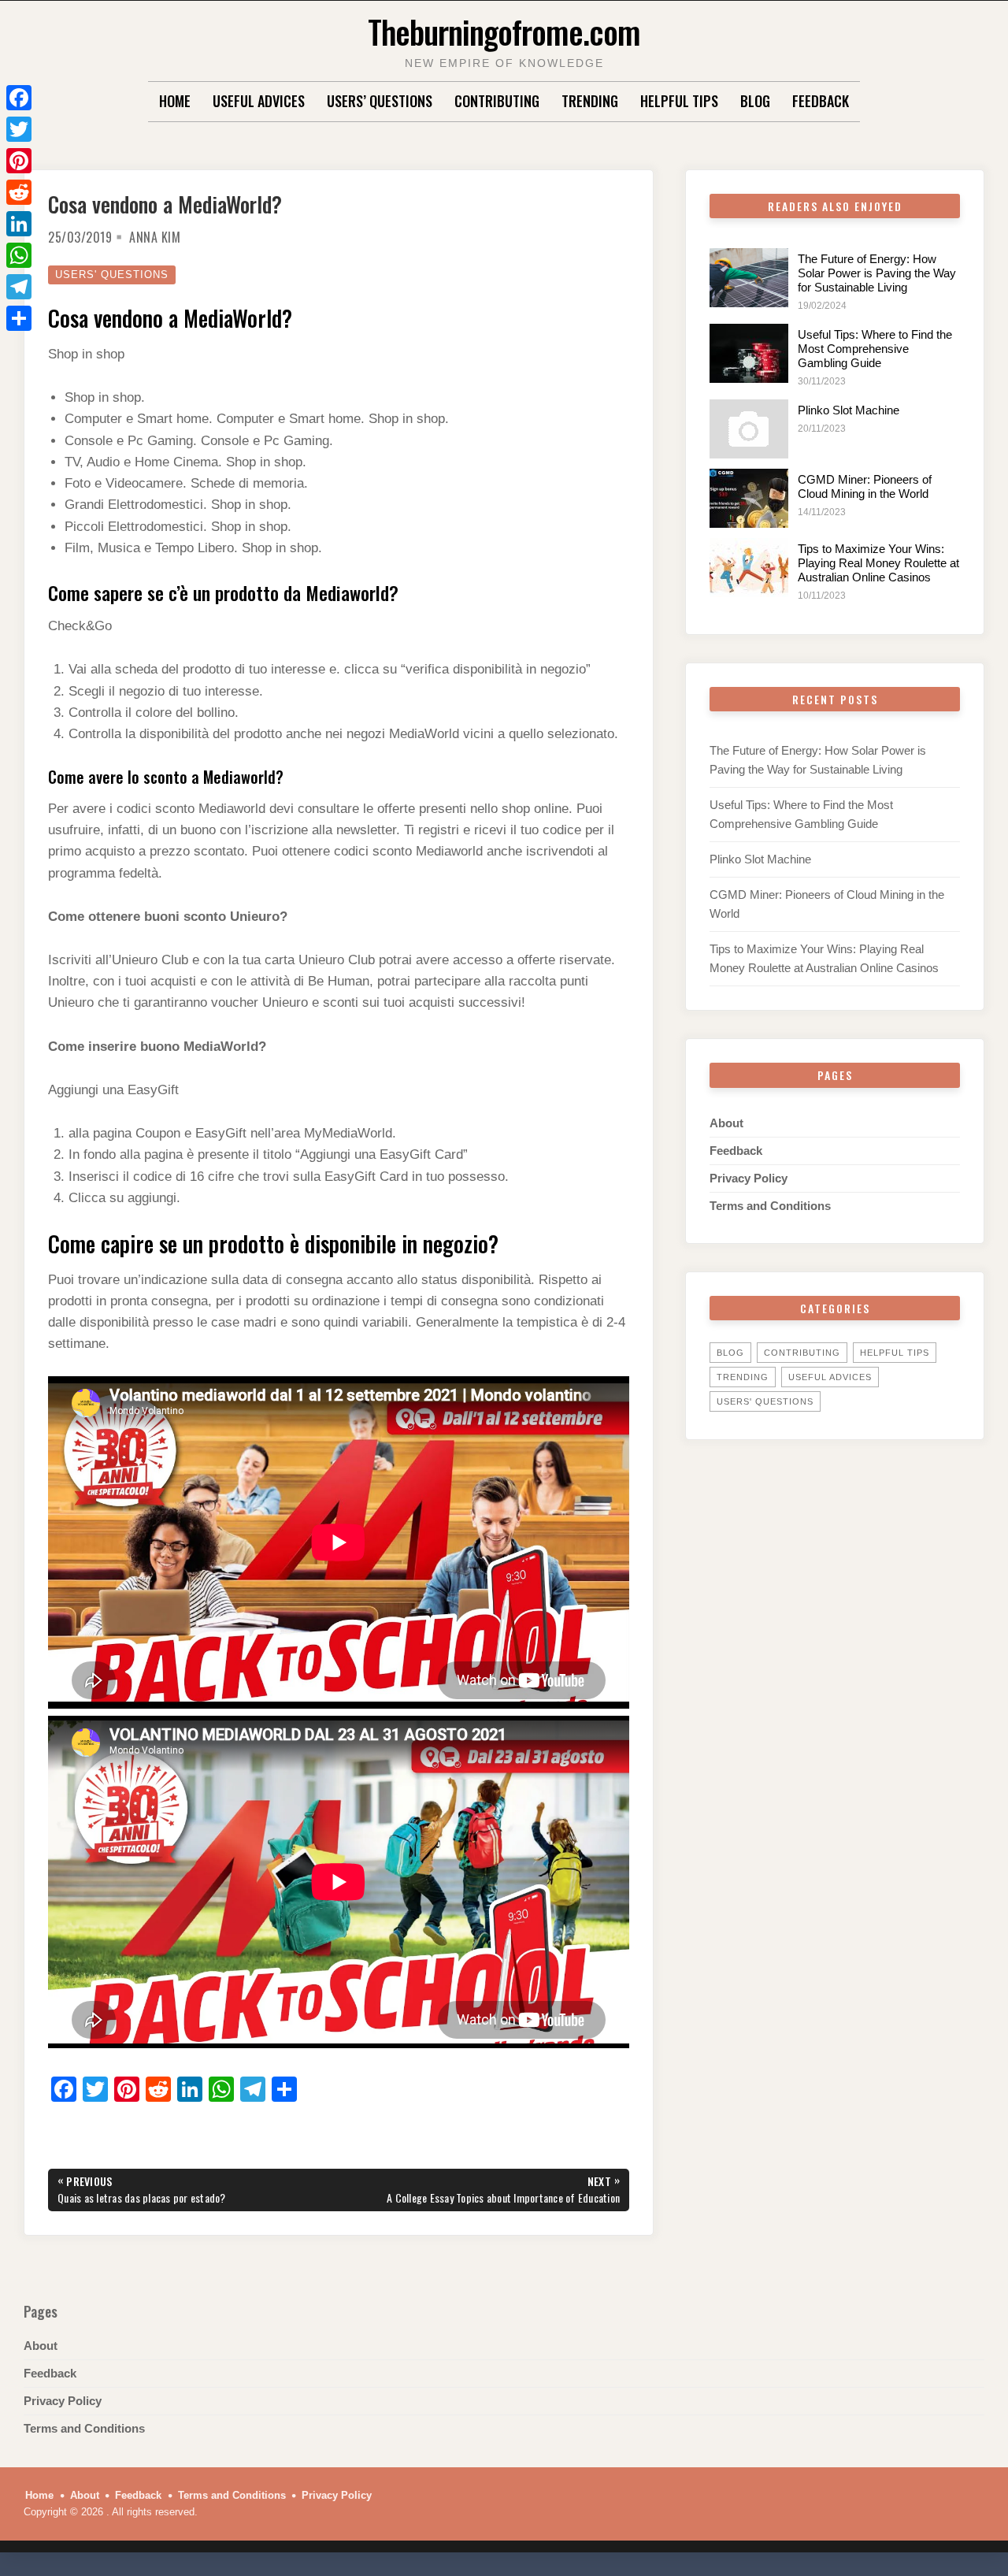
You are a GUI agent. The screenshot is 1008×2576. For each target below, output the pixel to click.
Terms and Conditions (770, 1206)
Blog (755, 101)
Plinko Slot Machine (849, 410)
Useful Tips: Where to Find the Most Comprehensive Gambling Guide (875, 349)
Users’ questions (380, 101)
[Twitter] (19, 129)
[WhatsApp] (19, 255)
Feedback (821, 101)
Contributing (497, 101)
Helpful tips (679, 101)
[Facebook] (19, 98)
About (726, 1123)
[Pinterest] (19, 161)
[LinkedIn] (19, 224)
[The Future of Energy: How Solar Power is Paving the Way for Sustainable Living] (749, 278)
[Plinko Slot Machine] (749, 429)
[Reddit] (19, 192)
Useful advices (259, 101)
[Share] (19, 318)
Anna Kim (155, 237)
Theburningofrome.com (504, 31)
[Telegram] (19, 287)
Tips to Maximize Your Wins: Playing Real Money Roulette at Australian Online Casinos (878, 563)
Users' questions (112, 275)
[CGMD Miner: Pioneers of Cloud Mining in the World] (749, 498)
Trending (590, 101)
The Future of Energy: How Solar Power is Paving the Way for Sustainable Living (877, 273)
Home (175, 101)
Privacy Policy (749, 1178)
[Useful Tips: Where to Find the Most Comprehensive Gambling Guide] (749, 353)
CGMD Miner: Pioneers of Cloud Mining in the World (865, 486)
